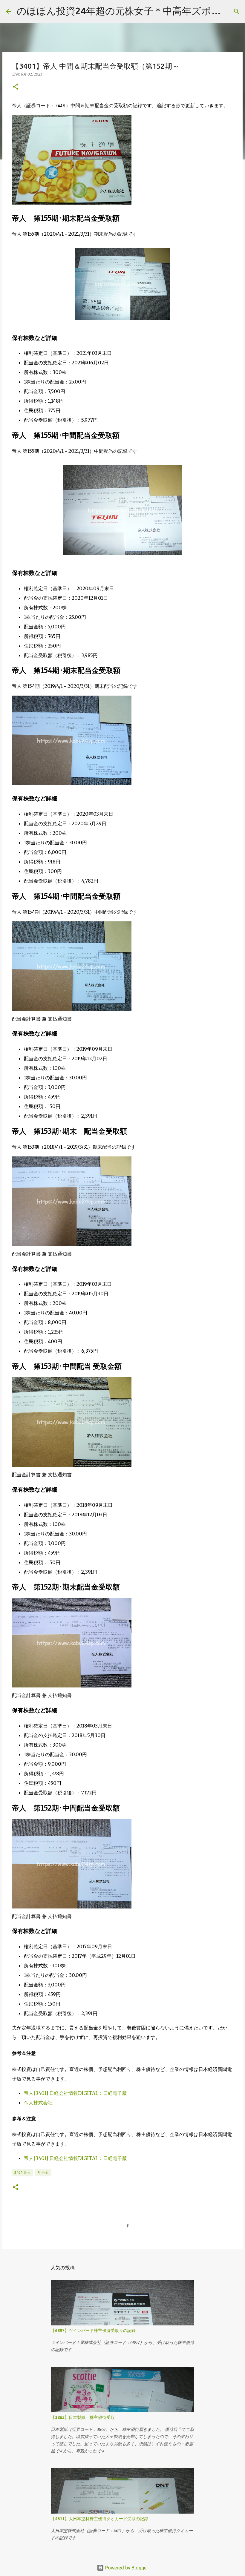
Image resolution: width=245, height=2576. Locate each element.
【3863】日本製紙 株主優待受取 (83, 2417)
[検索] (237, 11)
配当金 (43, 2172)
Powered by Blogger (126, 2568)
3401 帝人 (23, 2172)
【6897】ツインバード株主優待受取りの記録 (93, 2330)
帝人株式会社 (38, 2103)
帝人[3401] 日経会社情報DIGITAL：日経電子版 (75, 2093)
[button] (16, 87)
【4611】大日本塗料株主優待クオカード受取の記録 (99, 2519)
